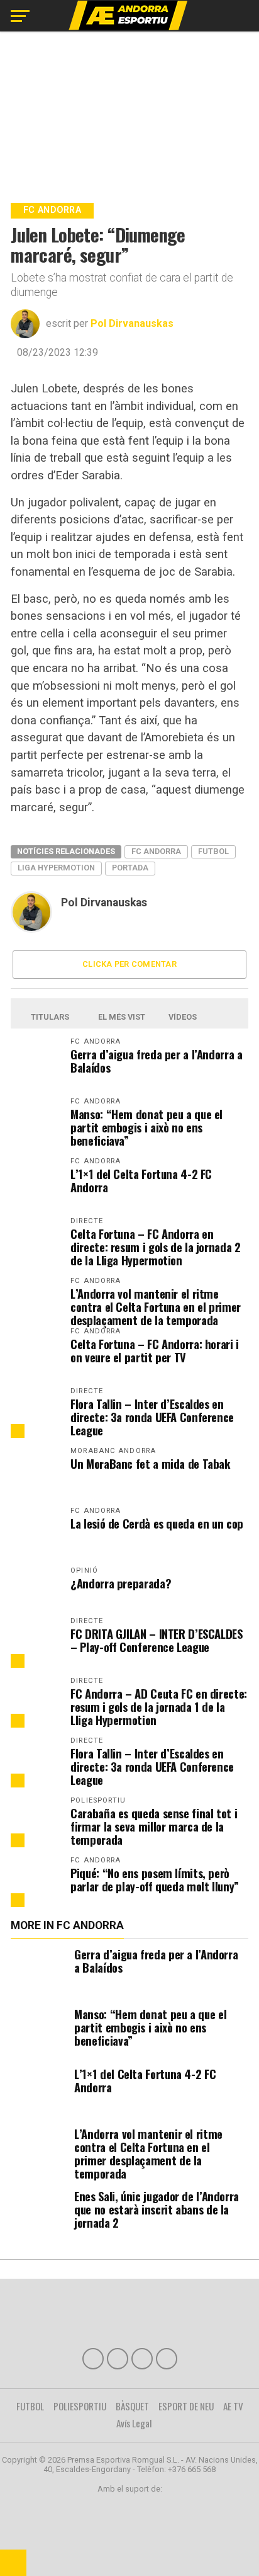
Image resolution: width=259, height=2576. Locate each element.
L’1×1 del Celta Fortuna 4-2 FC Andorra (141, 1180)
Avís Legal (134, 2423)
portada (130, 868)
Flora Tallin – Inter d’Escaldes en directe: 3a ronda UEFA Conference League (152, 1417)
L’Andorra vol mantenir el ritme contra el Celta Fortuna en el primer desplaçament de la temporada (156, 1307)
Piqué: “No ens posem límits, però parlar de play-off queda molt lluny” (155, 1879)
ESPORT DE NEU (186, 2406)
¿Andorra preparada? (121, 1583)
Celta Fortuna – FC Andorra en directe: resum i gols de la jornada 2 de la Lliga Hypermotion (155, 1247)
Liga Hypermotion (56, 868)
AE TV (233, 2406)
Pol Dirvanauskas (132, 323)
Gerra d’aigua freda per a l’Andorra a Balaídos (156, 1061)
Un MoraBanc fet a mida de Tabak (151, 1463)
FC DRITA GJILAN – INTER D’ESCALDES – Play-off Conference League (157, 1640)
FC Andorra (156, 851)
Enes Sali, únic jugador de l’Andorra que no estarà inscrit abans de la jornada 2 (157, 2209)
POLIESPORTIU (80, 2406)
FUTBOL (30, 2406)
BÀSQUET (132, 2406)
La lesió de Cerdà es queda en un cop (157, 1523)
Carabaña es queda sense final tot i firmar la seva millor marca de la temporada (154, 1826)
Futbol (213, 851)
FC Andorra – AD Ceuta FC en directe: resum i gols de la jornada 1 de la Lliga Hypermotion (159, 1707)
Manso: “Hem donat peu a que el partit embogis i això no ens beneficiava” (146, 1127)
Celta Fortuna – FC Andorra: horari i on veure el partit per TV (155, 1350)
